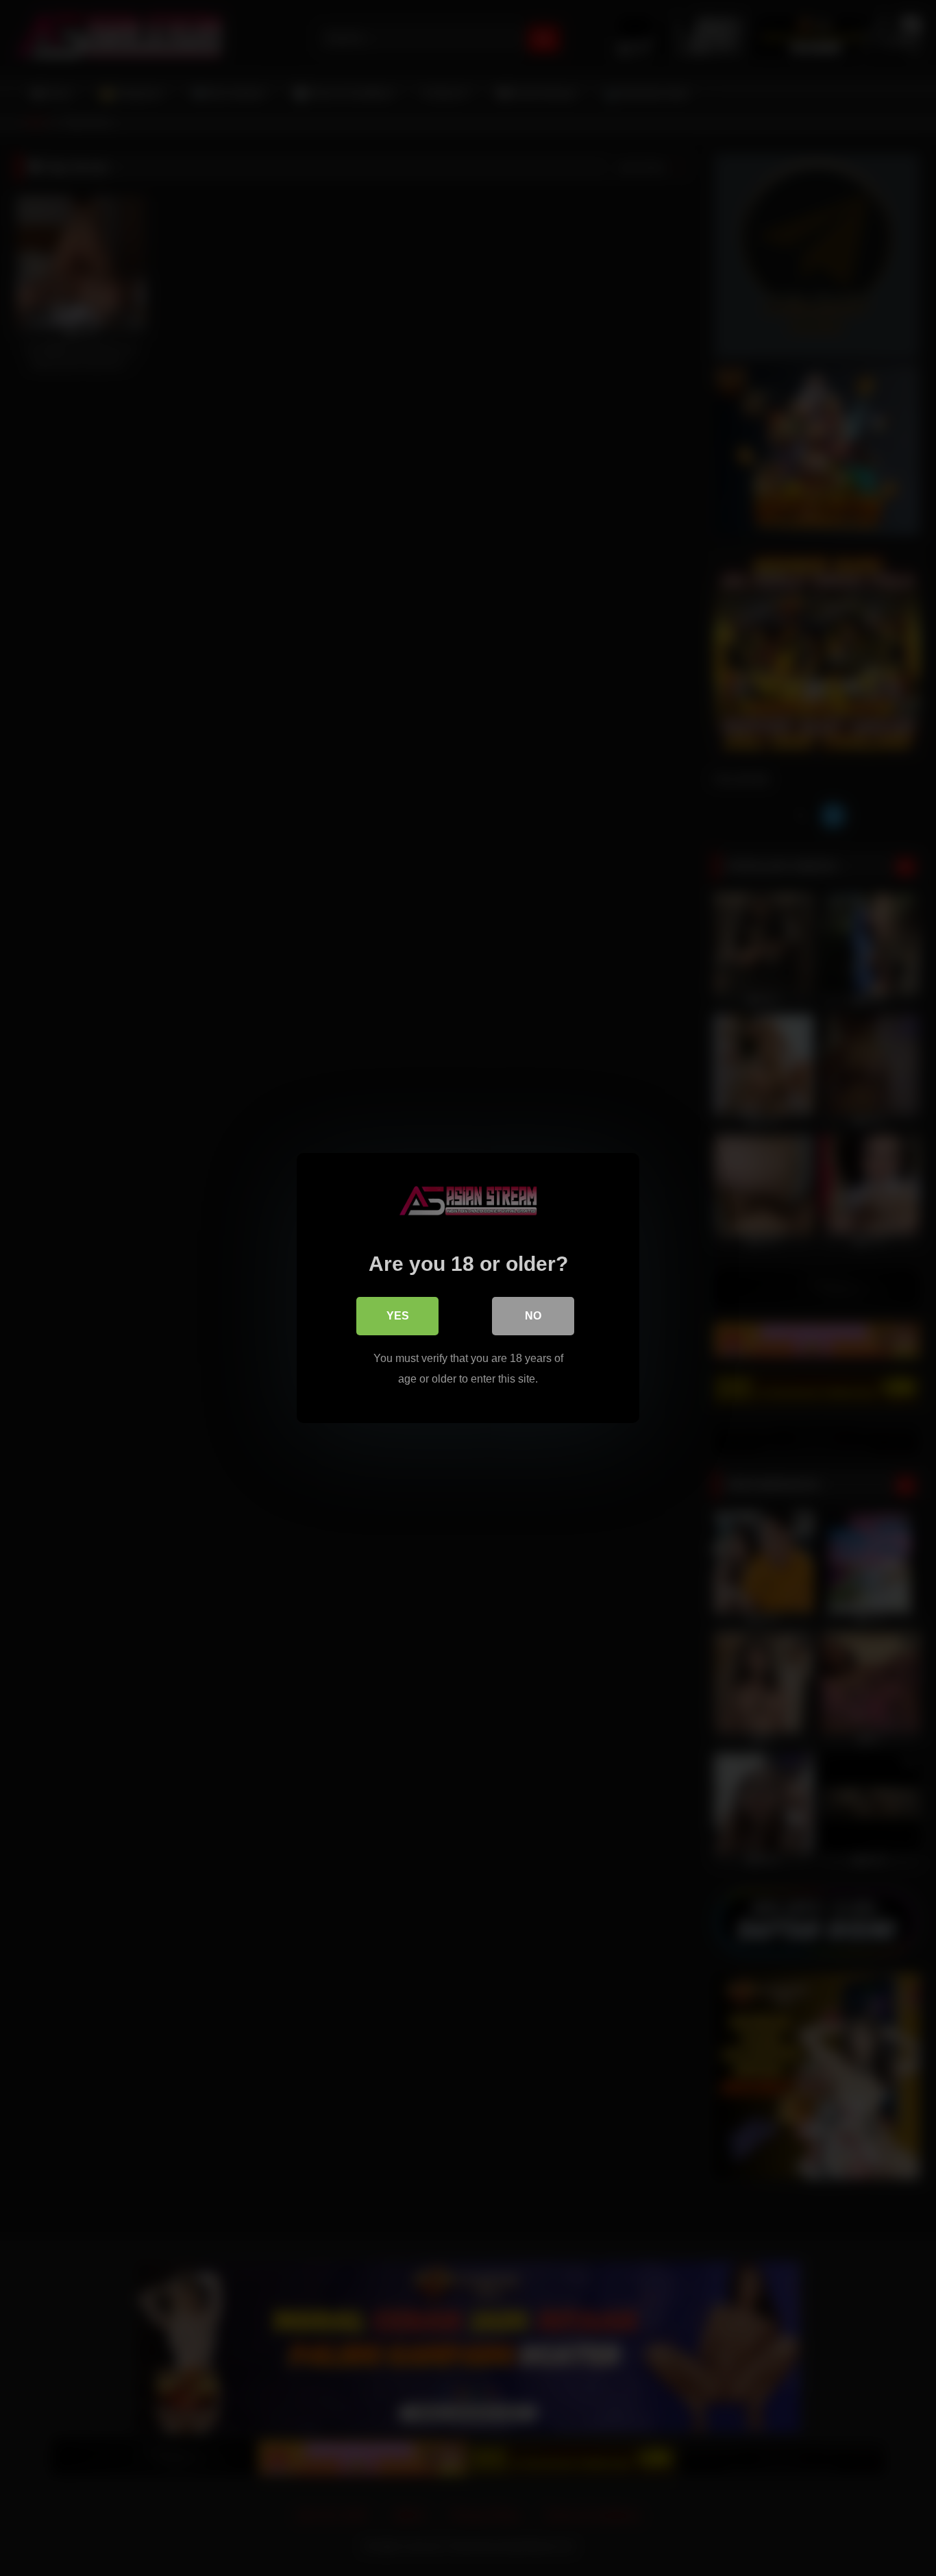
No (533, 1316)
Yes (398, 1316)
